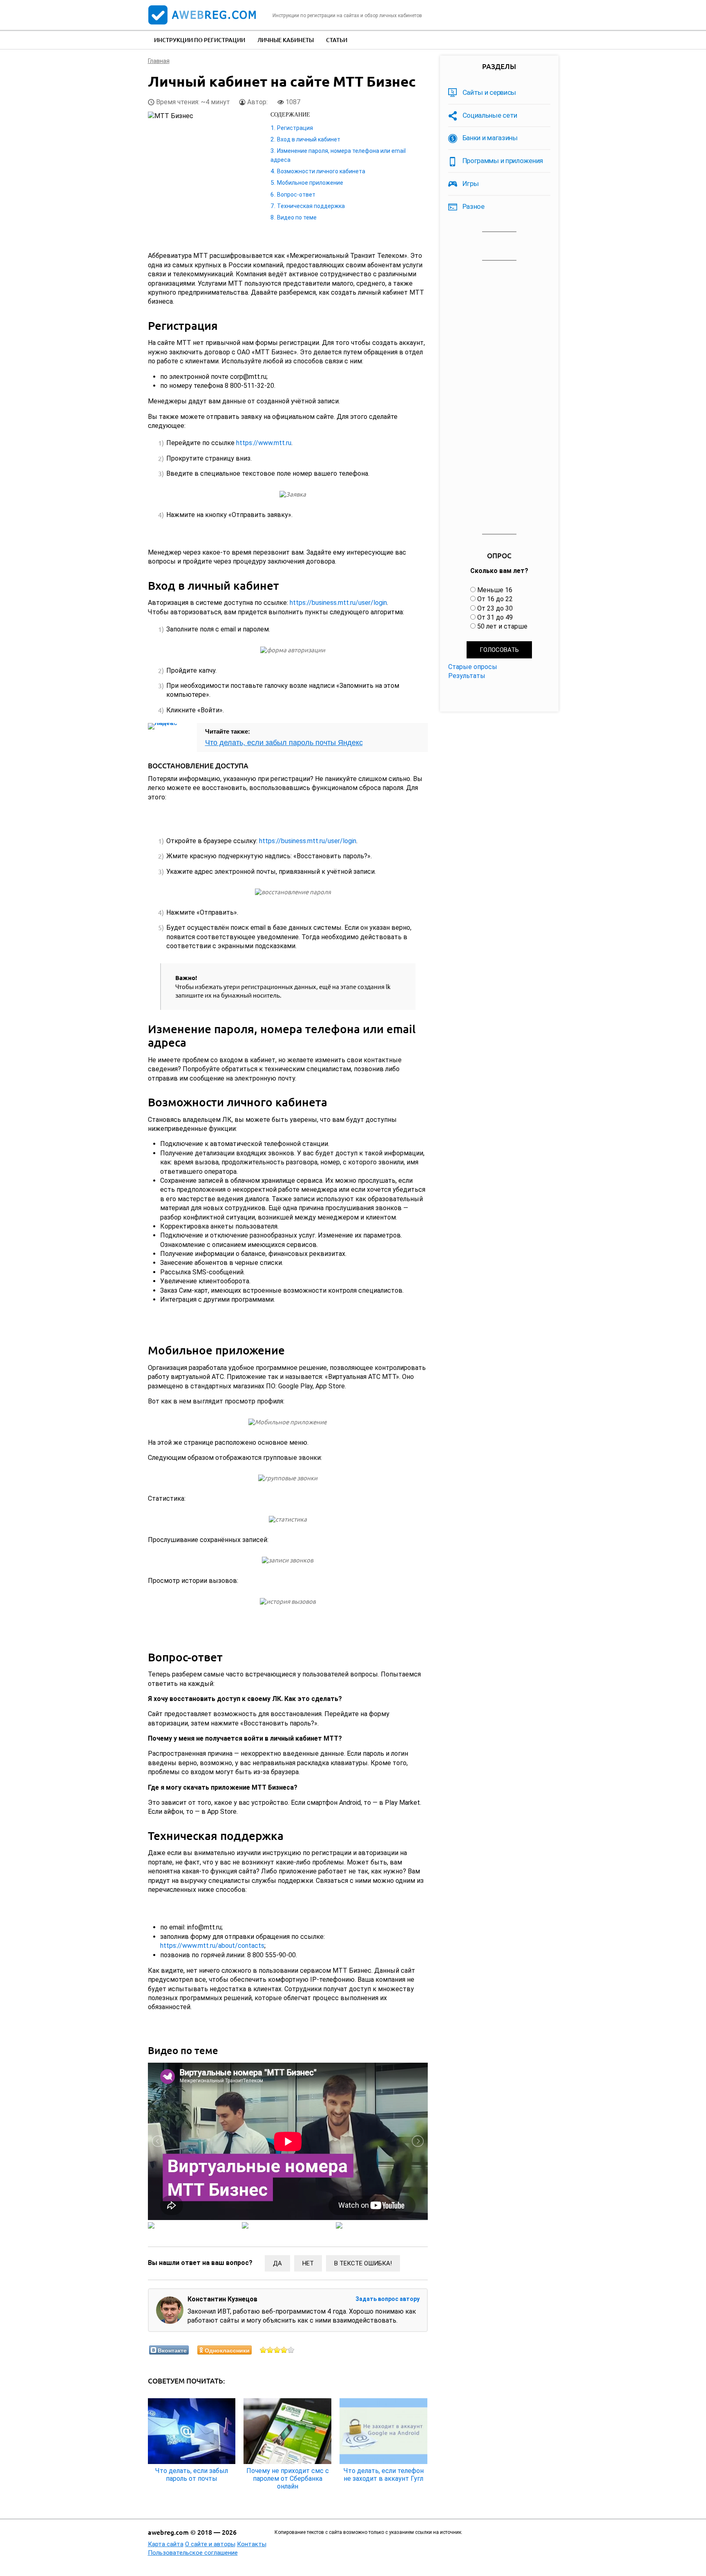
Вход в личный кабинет (309, 139)
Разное (474, 206)
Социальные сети (490, 115)
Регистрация (295, 128)
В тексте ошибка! (363, 2263)
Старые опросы (473, 667)
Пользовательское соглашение (193, 2553)
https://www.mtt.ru (264, 443)
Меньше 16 (495, 590)
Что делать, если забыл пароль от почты (192, 2475)
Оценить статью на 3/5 (277, 2350)
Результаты (467, 676)
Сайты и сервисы (489, 92)
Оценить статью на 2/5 (270, 2350)
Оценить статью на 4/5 (284, 2350)
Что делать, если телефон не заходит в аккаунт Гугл (384, 2475)
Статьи (337, 40)
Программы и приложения (503, 161)
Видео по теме (297, 217)
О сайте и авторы (210, 2544)
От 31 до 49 (495, 617)
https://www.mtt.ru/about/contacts (212, 1946)
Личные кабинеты (286, 40)
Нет (308, 2263)
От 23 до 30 (495, 608)
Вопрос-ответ (296, 195)
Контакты (252, 2544)
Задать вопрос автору (388, 2299)
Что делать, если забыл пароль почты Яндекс (284, 743)
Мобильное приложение (310, 183)
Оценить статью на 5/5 (291, 2350)
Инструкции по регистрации (200, 40)
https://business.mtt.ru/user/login (338, 603)
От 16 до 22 (495, 599)
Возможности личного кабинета (321, 171)
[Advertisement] (499, 398)
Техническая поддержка (311, 206)
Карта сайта (166, 2544)
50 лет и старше (502, 626)
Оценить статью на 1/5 (263, 2350)
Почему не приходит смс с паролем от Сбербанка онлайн (288, 2479)
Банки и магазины (490, 138)
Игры (471, 184)
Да (277, 2263)
